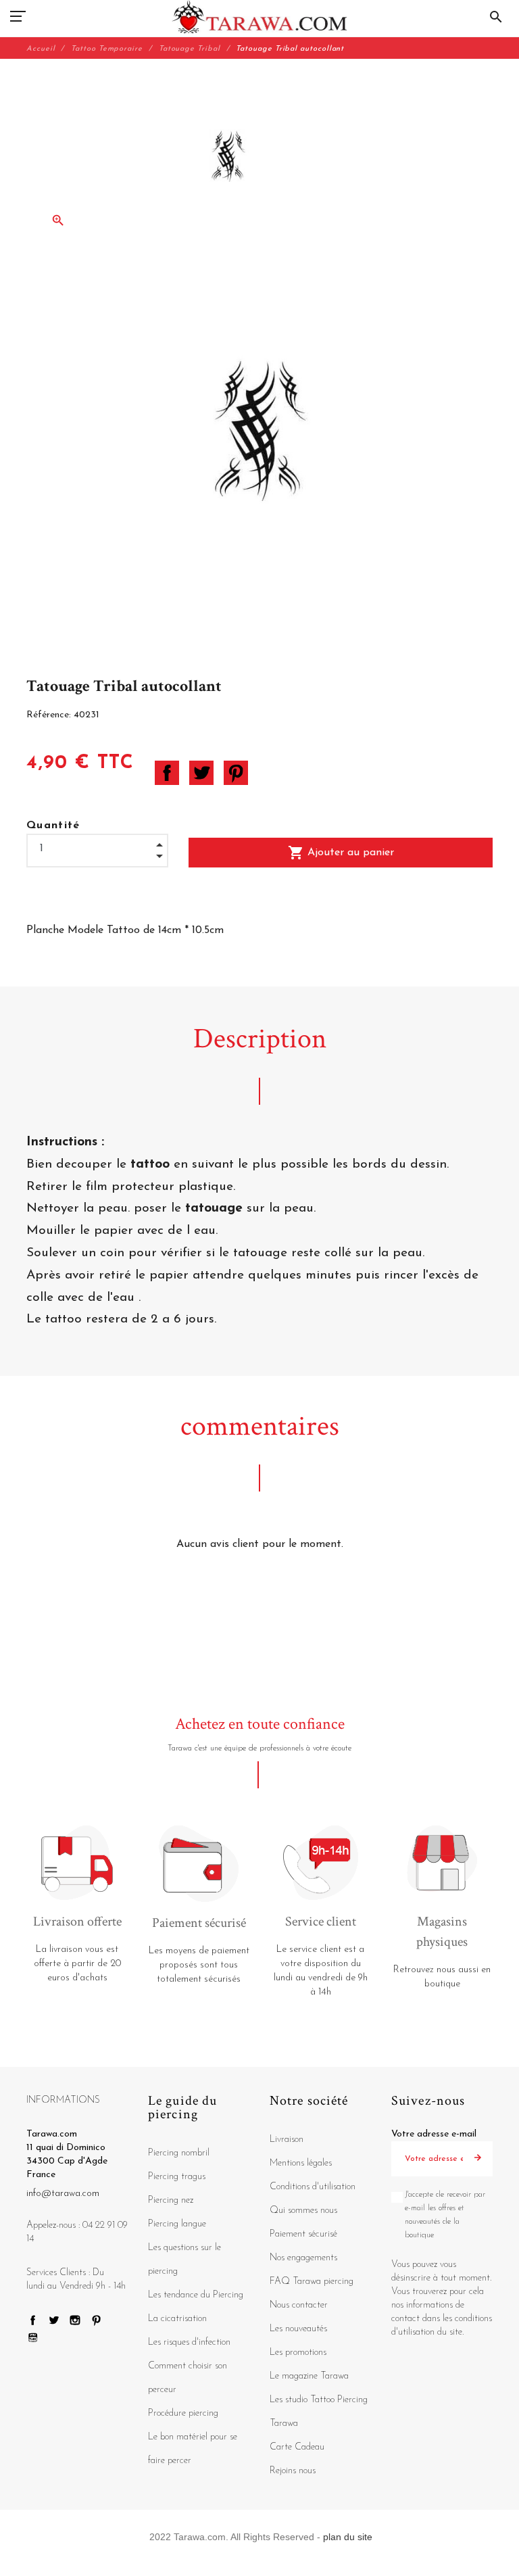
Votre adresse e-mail (434, 2134)
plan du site (348, 2537)
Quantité (53, 826)
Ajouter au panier (341, 853)
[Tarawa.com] (260, 17)
